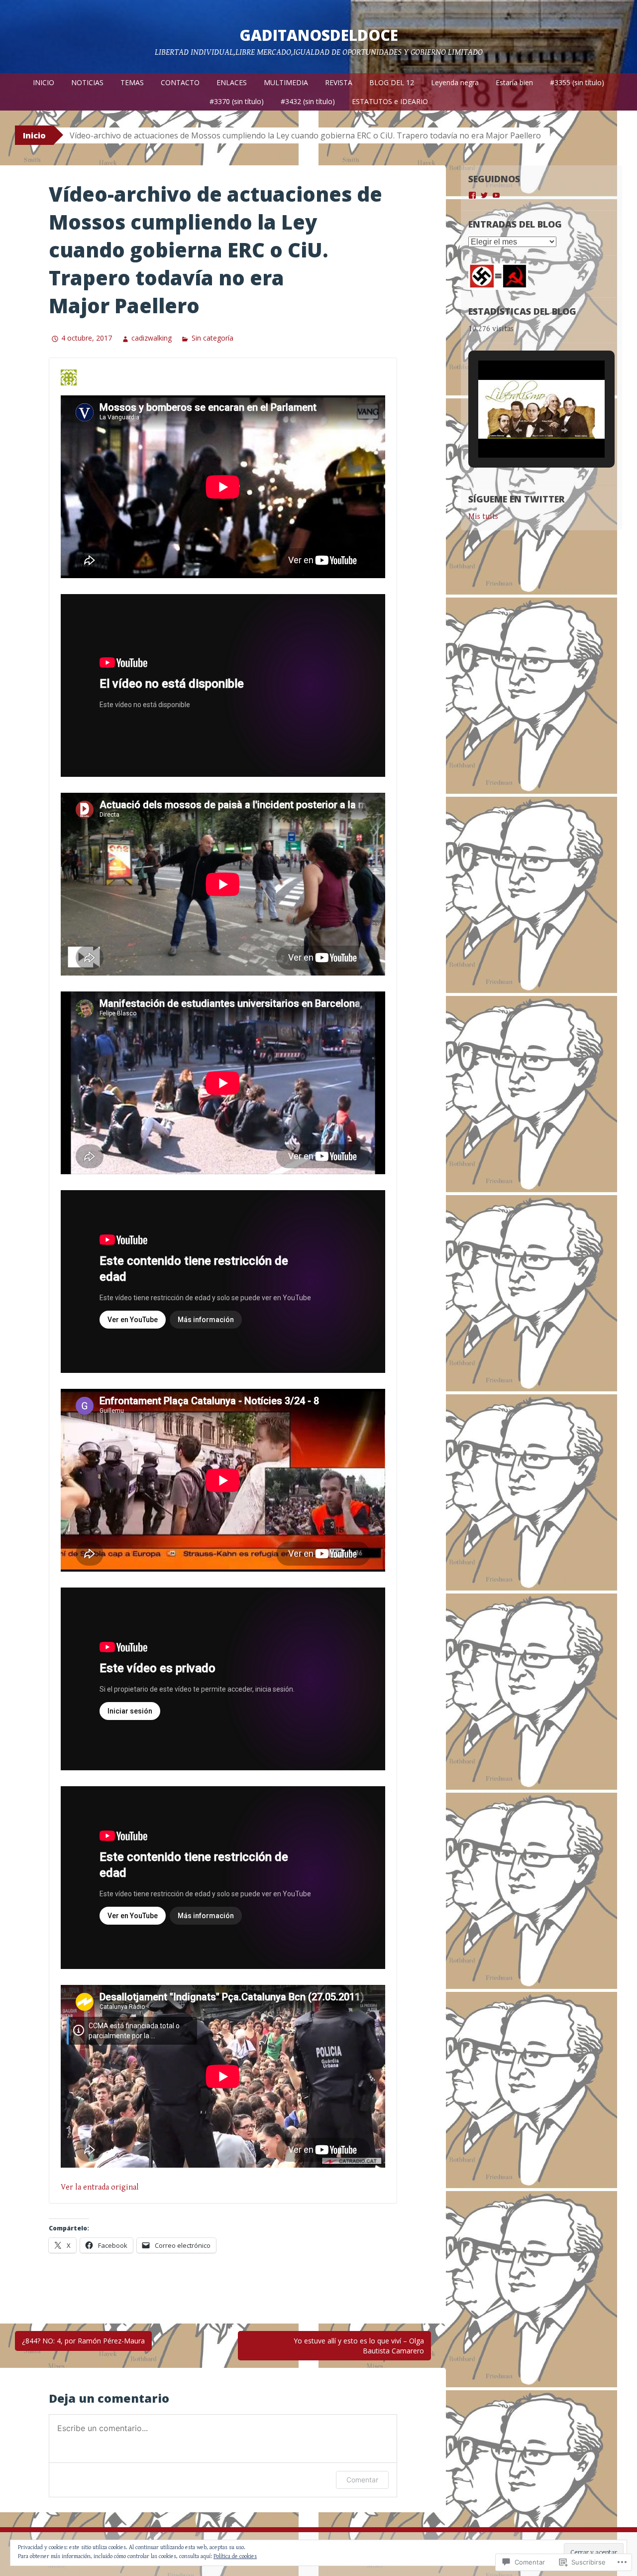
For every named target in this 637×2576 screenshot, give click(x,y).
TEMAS (132, 82)
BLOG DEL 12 (392, 82)
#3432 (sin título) (308, 101)
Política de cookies (235, 2556)
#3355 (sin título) (577, 82)
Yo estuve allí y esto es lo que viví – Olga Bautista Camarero (359, 2346)
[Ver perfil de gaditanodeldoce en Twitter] (484, 195)
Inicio (34, 135)
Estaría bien (514, 82)
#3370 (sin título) (237, 101)
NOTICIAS (87, 82)
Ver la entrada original (100, 2187)
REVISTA (339, 82)
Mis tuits (483, 517)
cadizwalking (152, 338)
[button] (519, 430)
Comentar (362, 2480)
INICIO (44, 82)
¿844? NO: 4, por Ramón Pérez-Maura (83, 2341)
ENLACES (232, 82)
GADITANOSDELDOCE (319, 35)
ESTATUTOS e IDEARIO (390, 101)
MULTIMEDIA (286, 82)
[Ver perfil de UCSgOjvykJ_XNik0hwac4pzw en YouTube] (496, 195)
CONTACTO (180, 82)
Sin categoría (212, 338)
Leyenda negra (455, 82)
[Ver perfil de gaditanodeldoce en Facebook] (472, 195)
